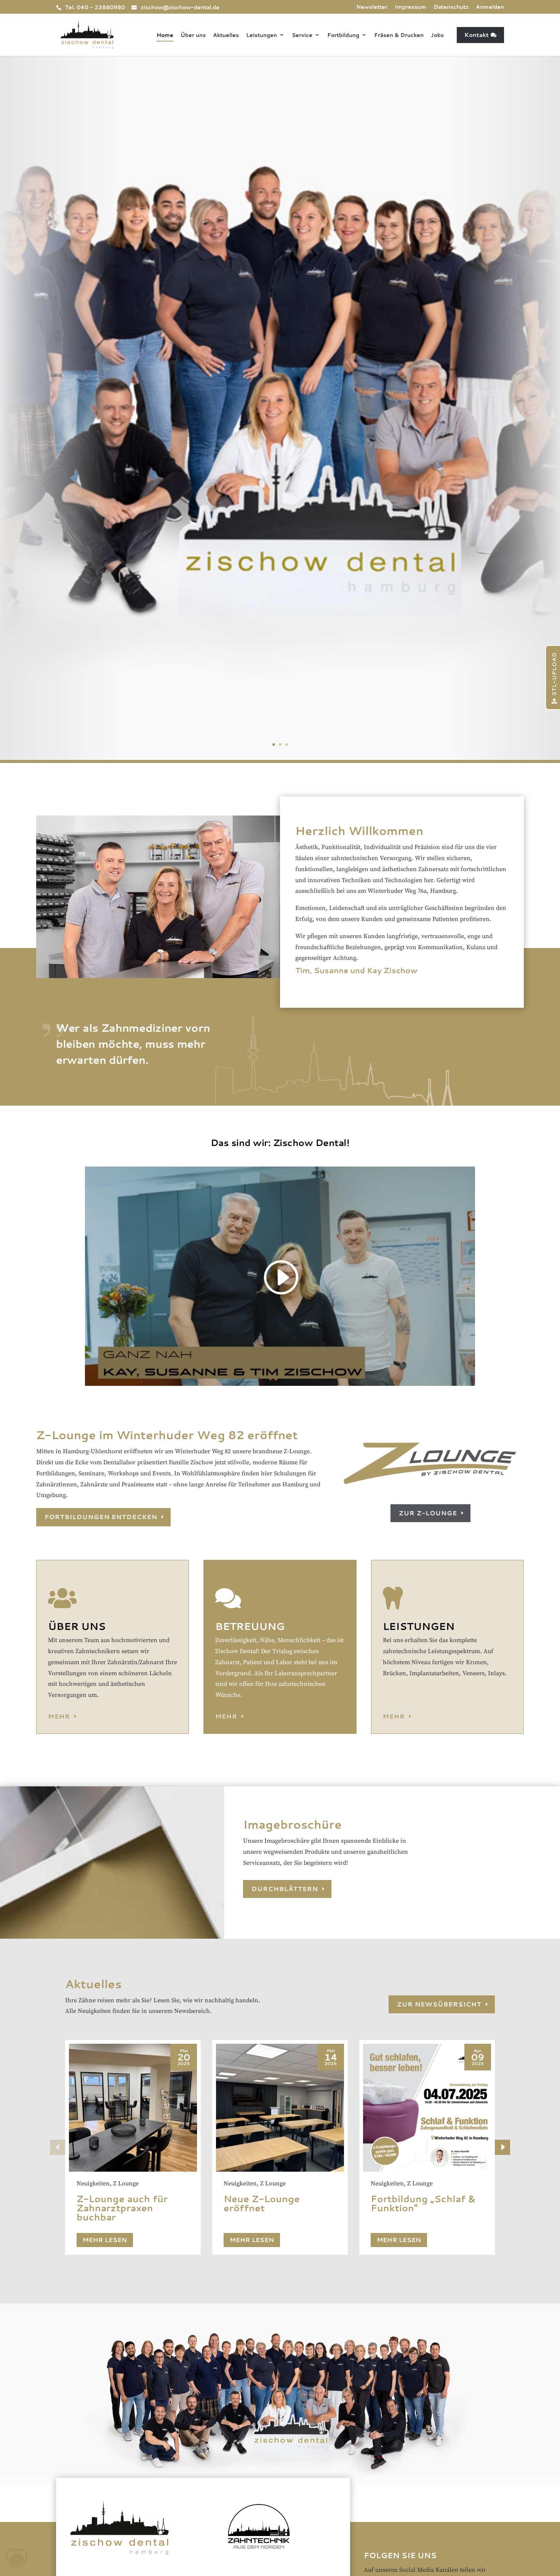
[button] (502, 2147)
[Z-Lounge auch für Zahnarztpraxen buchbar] (133, 2108)
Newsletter (372, 7)
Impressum (410, 7)
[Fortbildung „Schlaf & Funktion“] (427, 2108)
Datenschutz (451, 7)
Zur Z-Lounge (428, 1513)
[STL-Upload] (552, 709)
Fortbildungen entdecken (101, 1517)
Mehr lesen (105, 2240)
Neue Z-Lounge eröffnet (262, 2203)
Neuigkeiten (93, 2183)
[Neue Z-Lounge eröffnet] (280, 2108)
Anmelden (490, 7)
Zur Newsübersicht (439, 2004)
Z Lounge (126, 2183)
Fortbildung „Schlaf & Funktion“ (423, 2203)
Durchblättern (285, 1889)
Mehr (59, 1716)
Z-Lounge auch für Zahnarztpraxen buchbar (122, 2208)
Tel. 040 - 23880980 (95, 7)
